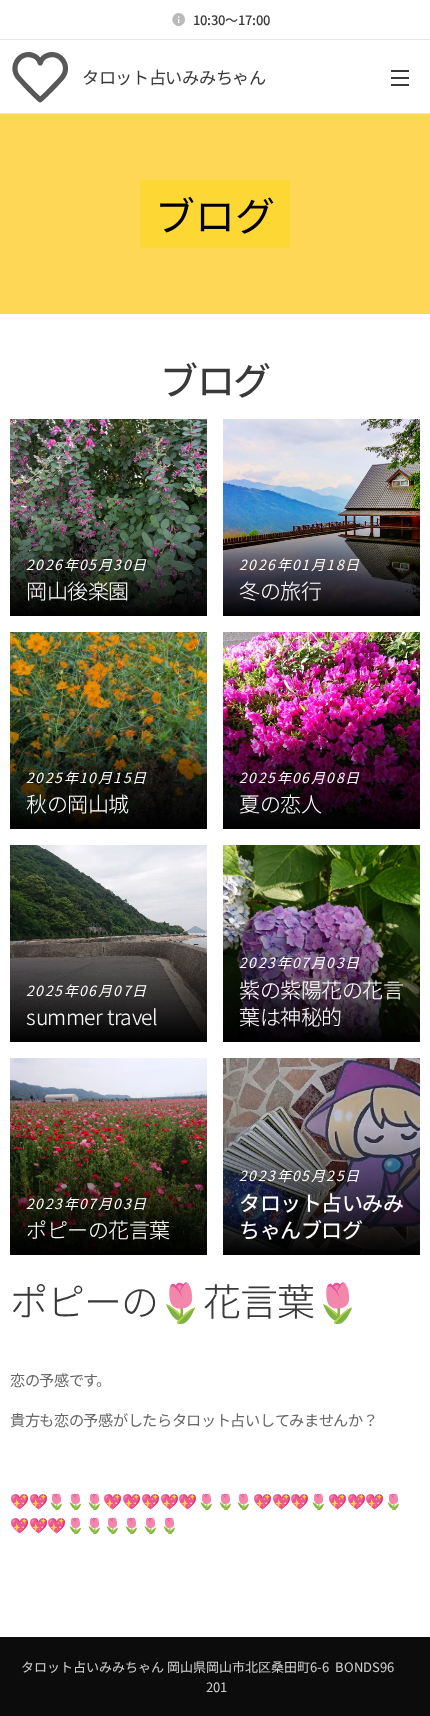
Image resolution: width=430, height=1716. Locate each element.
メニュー (400, 77)
